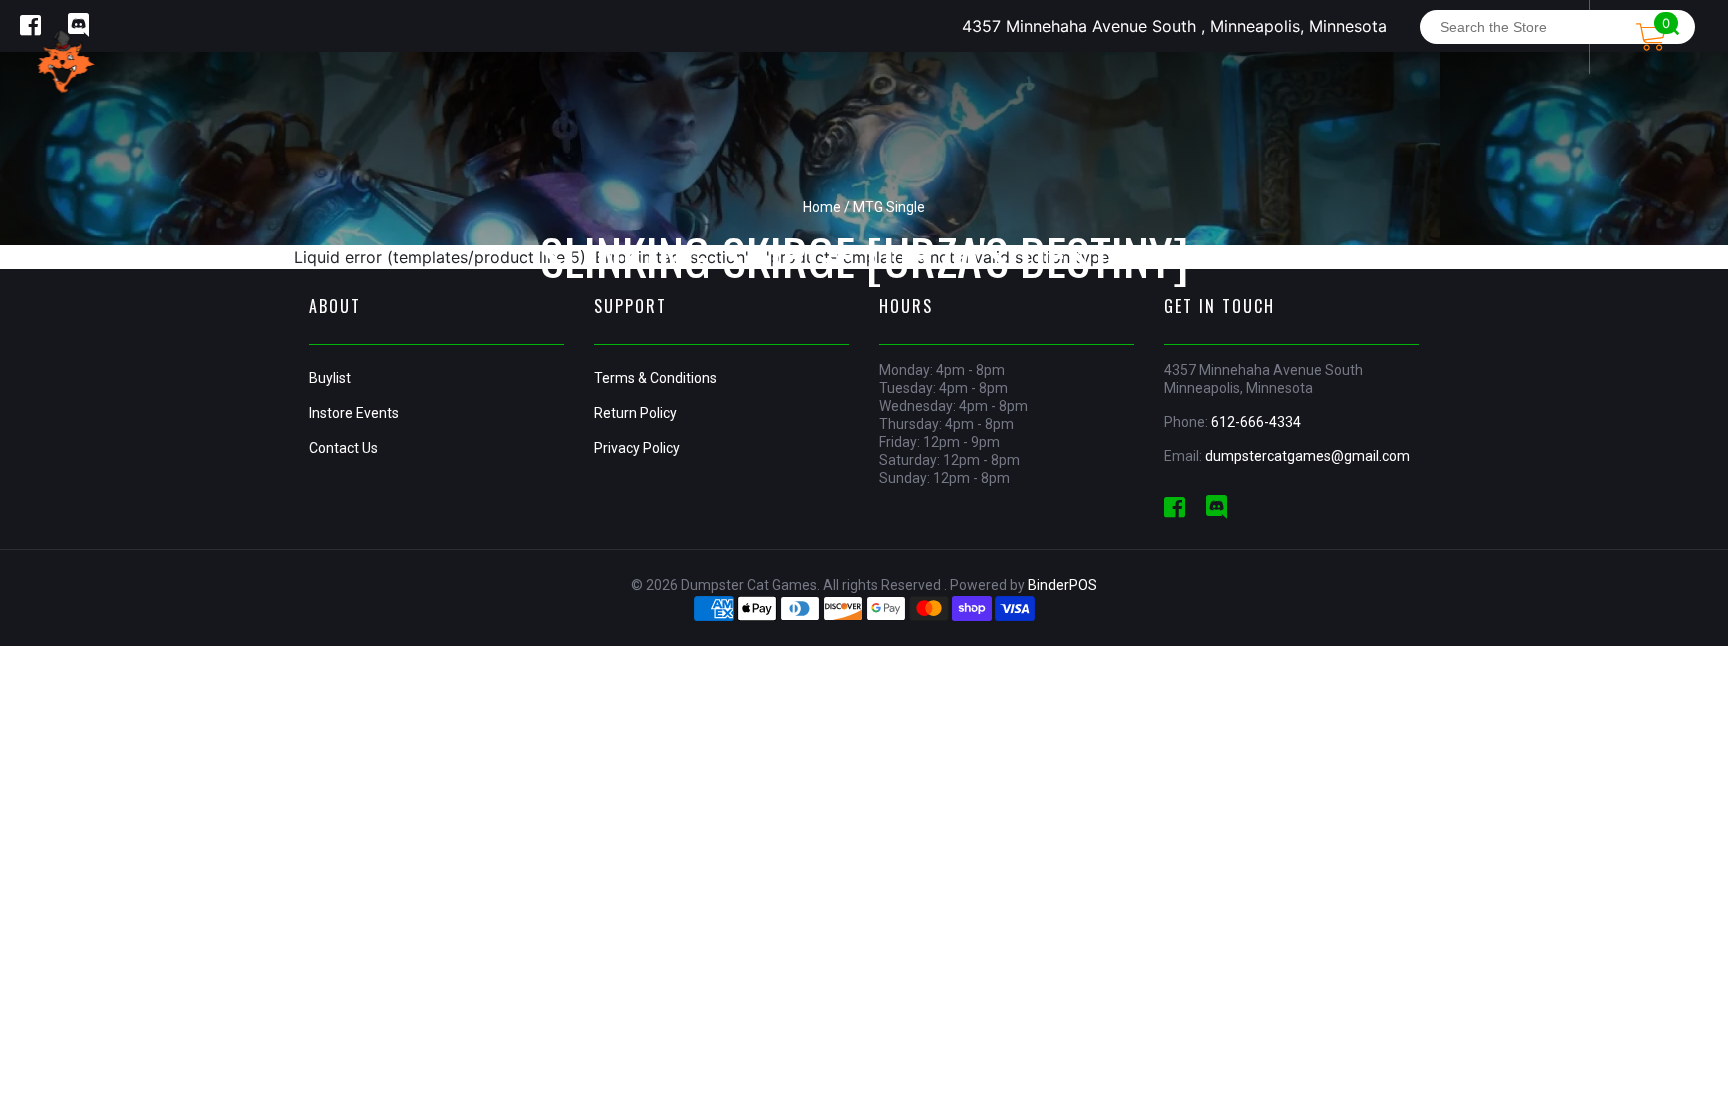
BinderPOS (1062, 585)
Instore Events (354, 413)
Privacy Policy (637, 448)
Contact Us (343, 448)
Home (822, 207)
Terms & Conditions (655, 378)
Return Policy (635, 413)
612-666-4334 (1256, 422)
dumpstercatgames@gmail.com (1307, 456)
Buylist (330, 378)
